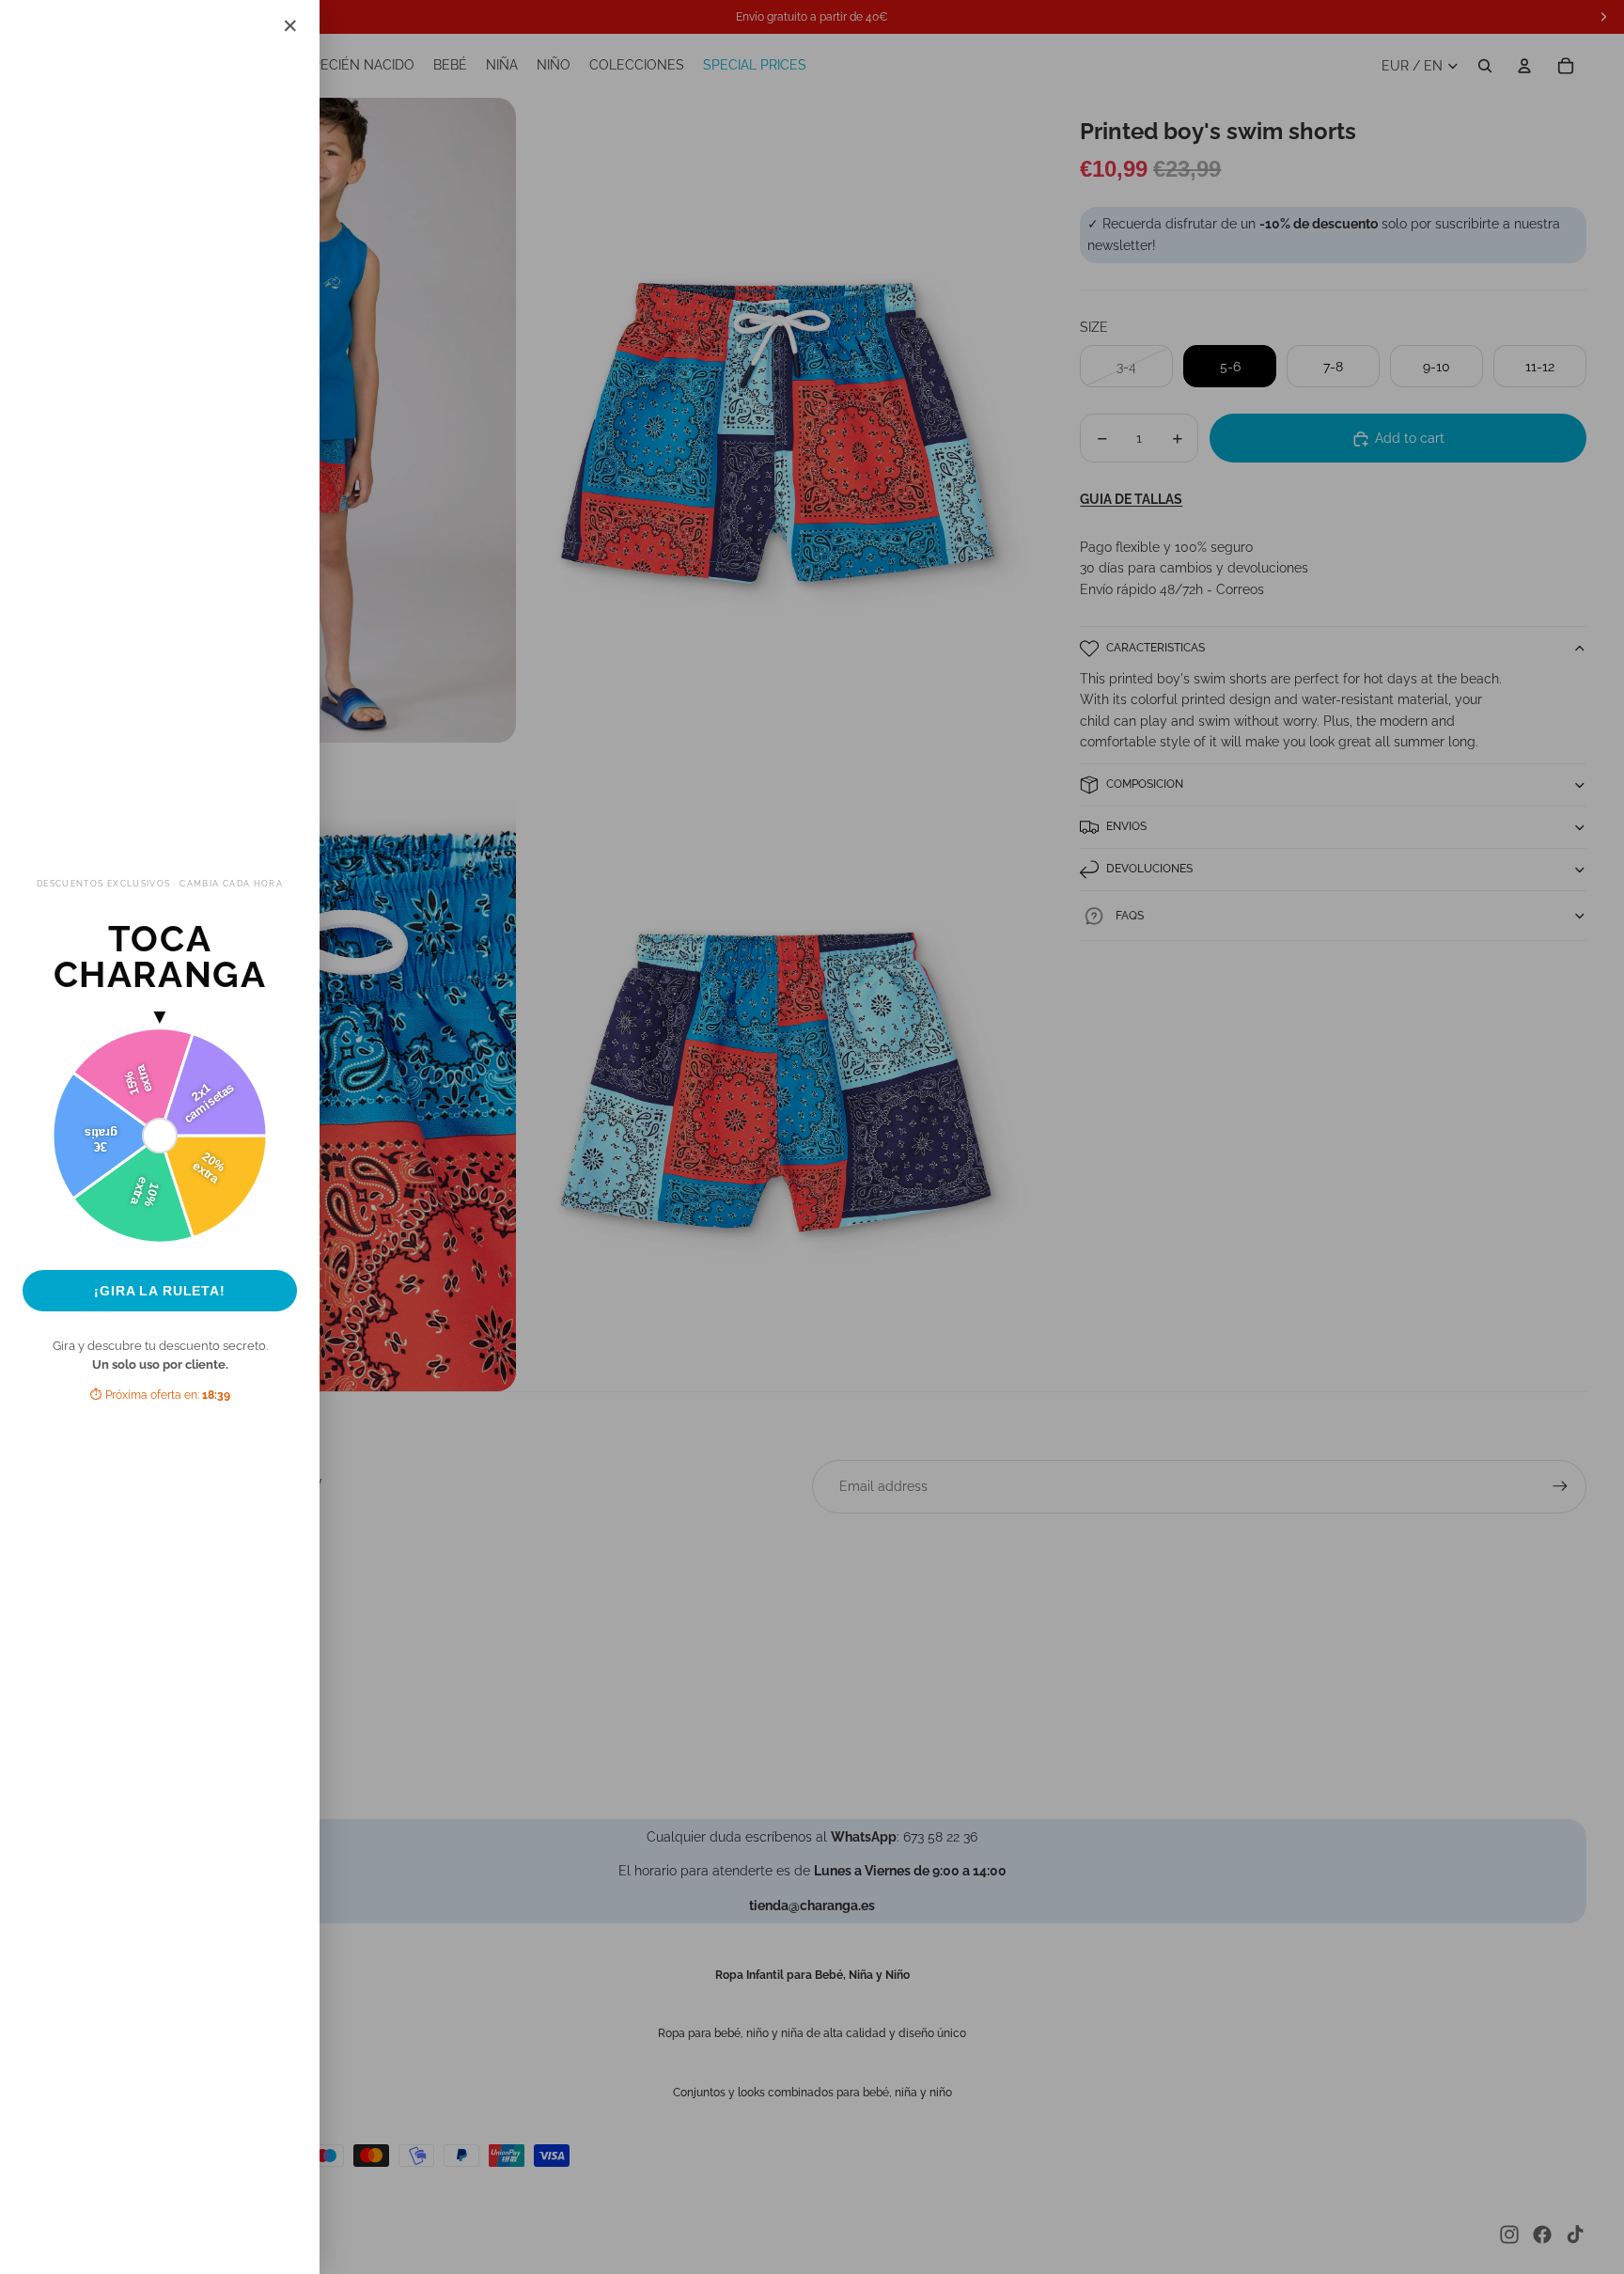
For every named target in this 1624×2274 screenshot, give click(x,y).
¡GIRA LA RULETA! (160, 1291)
